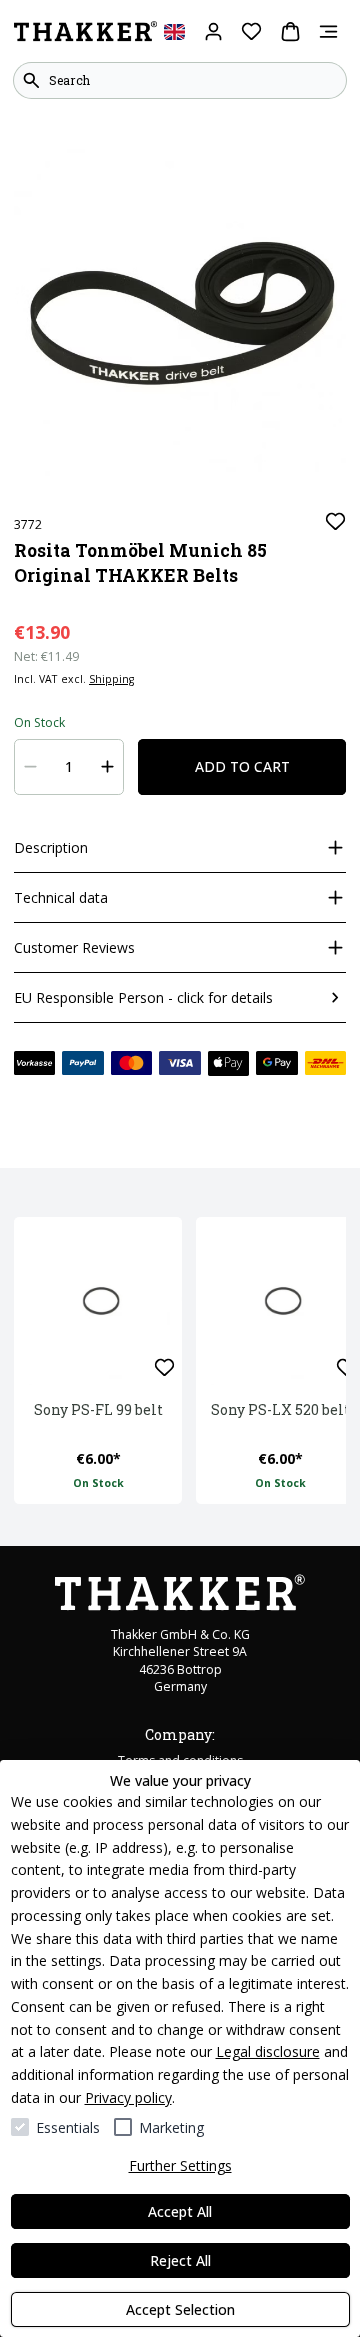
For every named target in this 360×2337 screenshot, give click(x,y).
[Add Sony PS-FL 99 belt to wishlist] (164, 1367)
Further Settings (180, 2165)
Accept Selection (180, 2309)
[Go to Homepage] (85, 32)
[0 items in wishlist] (251, 31)
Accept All (180, 2211)
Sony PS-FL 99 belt (98, 1409)
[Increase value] (108, 767)
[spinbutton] (69, 767)
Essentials (68, 2127)
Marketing (171, 2127)
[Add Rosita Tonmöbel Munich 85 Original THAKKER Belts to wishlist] (335, 521)
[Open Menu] (328, 31)
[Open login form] (213, 31)
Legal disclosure (268, 2051)
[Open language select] (174, 31)
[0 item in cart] (290, 31)
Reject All (180, 2260)
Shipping (111, 679)
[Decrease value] (31, 767)
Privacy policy (128, 2097)
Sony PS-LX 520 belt (280, 1409)
